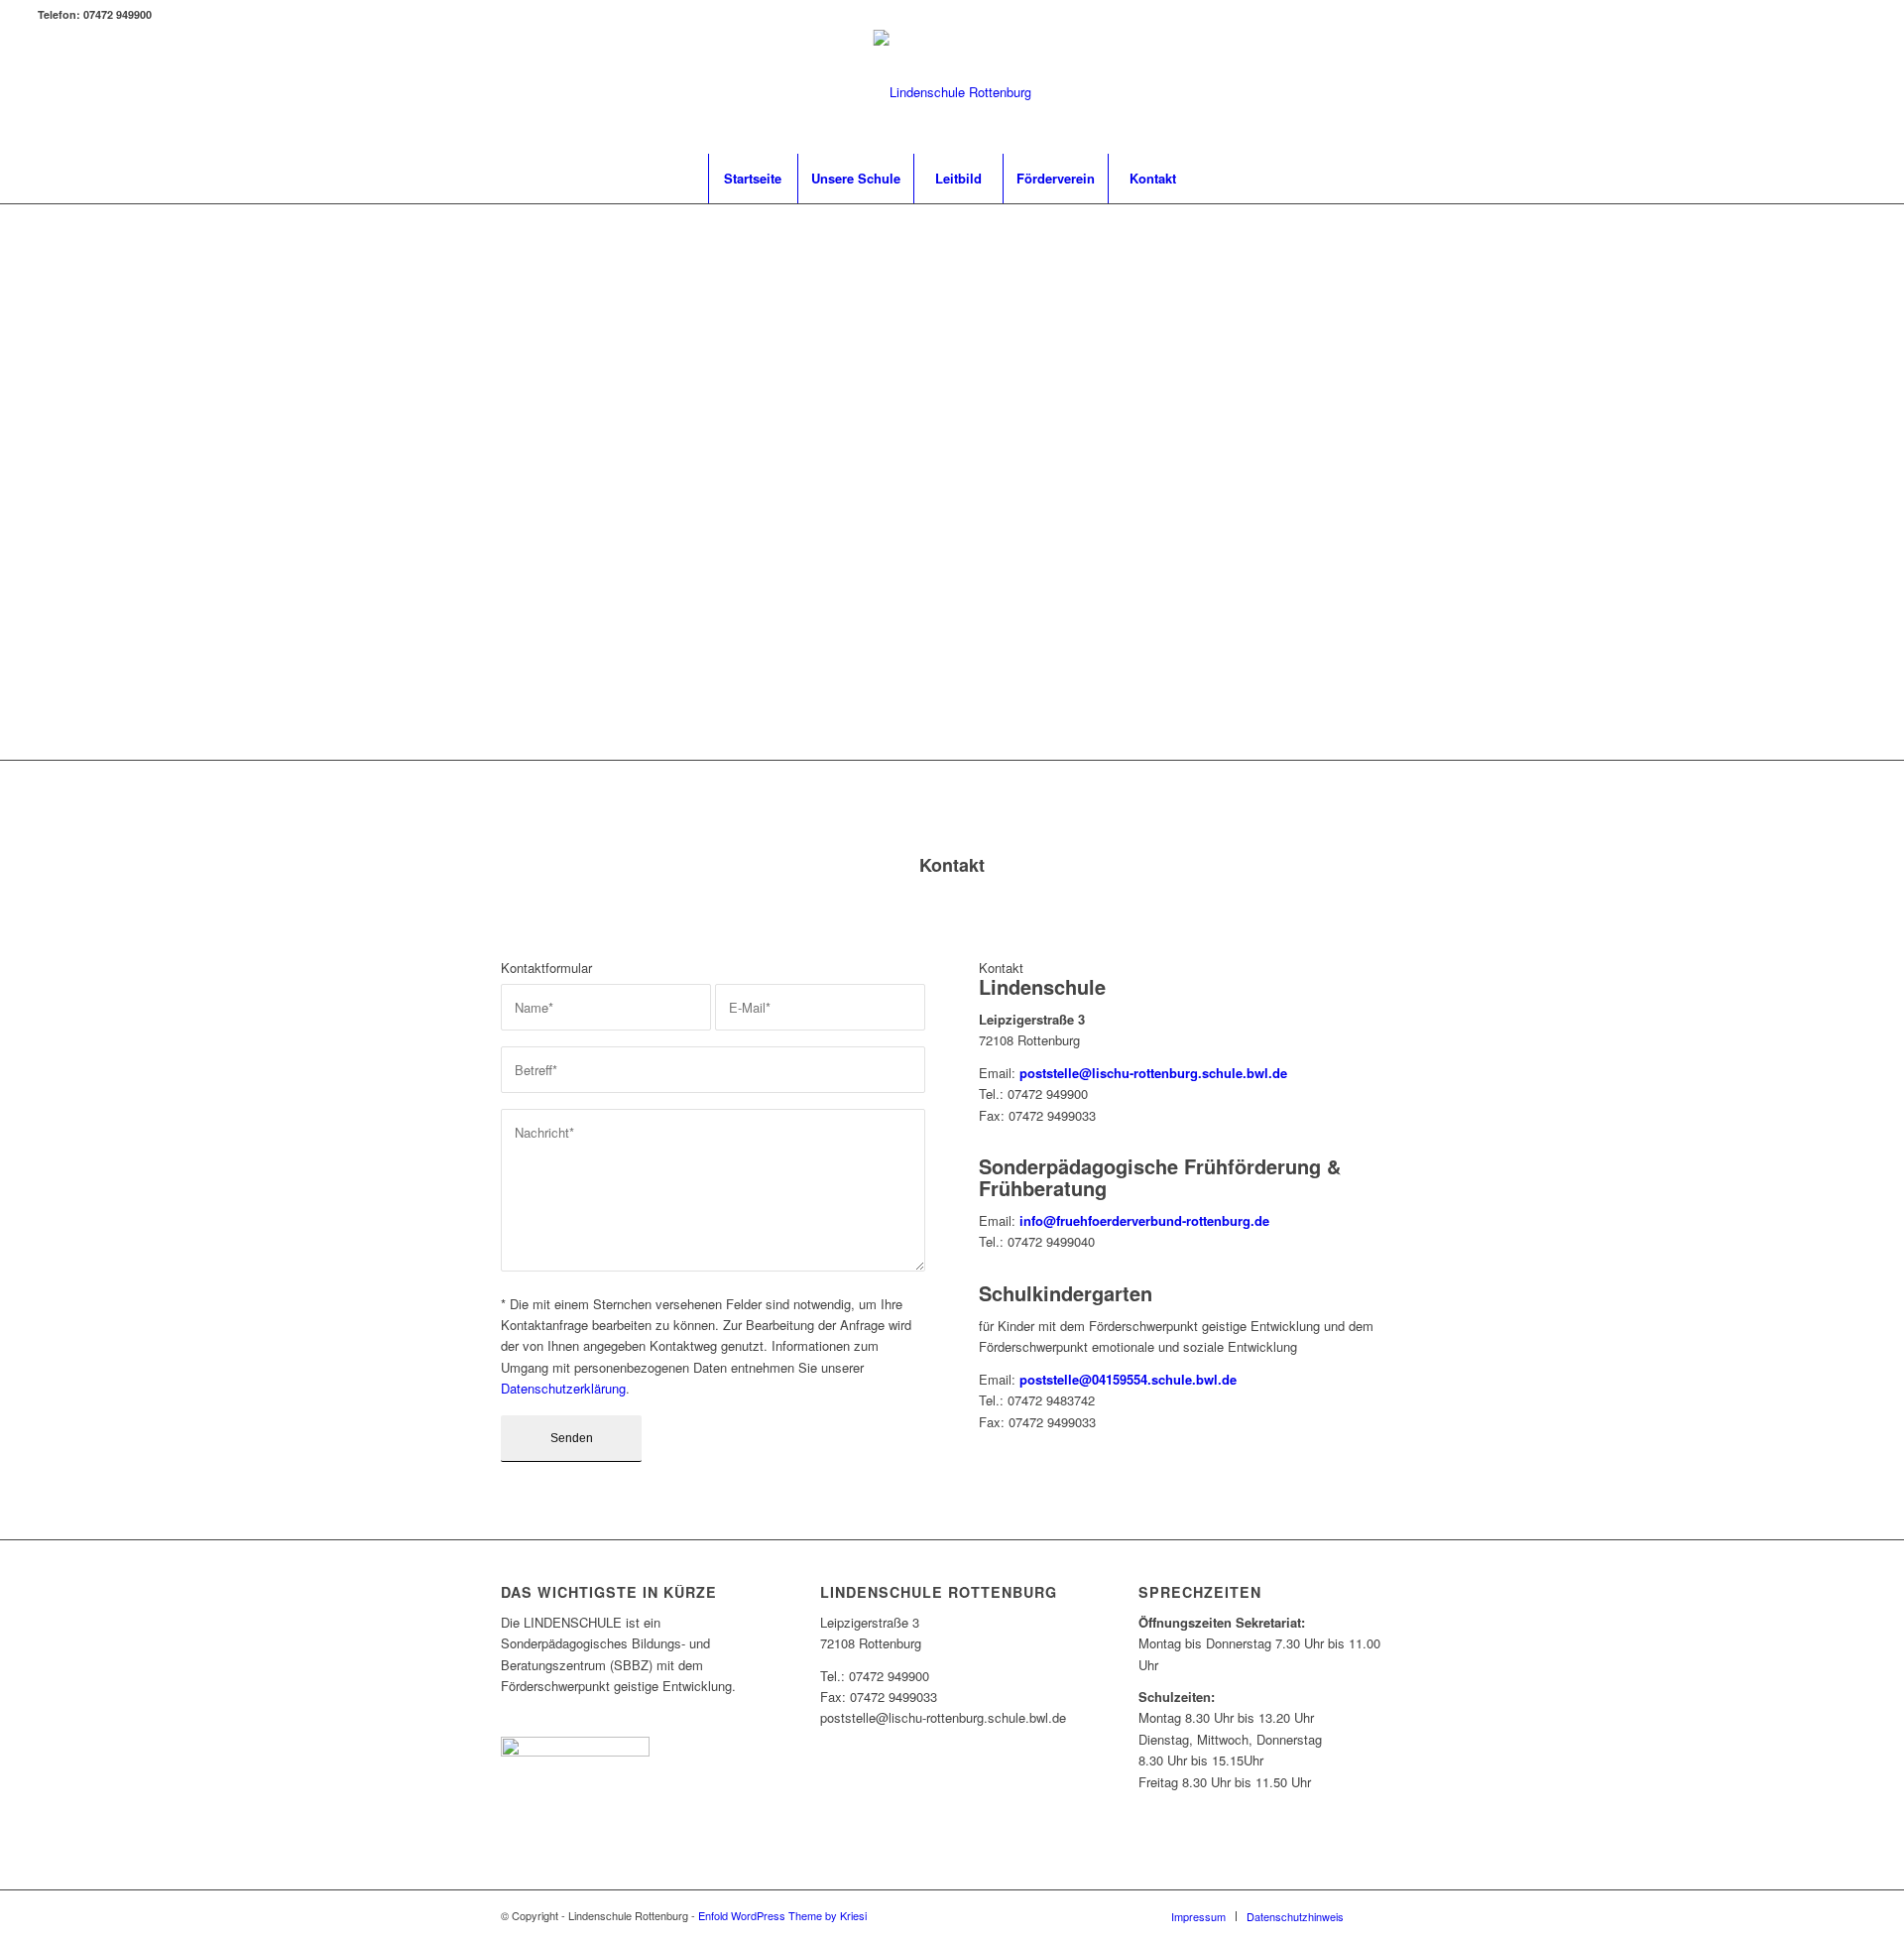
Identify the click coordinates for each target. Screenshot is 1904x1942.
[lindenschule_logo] (952, 92)
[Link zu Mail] (1851, 92)
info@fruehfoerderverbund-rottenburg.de (1144, 1220)
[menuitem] (753, 179)
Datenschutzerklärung (563, 1388)
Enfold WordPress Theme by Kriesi (782, 1915)
